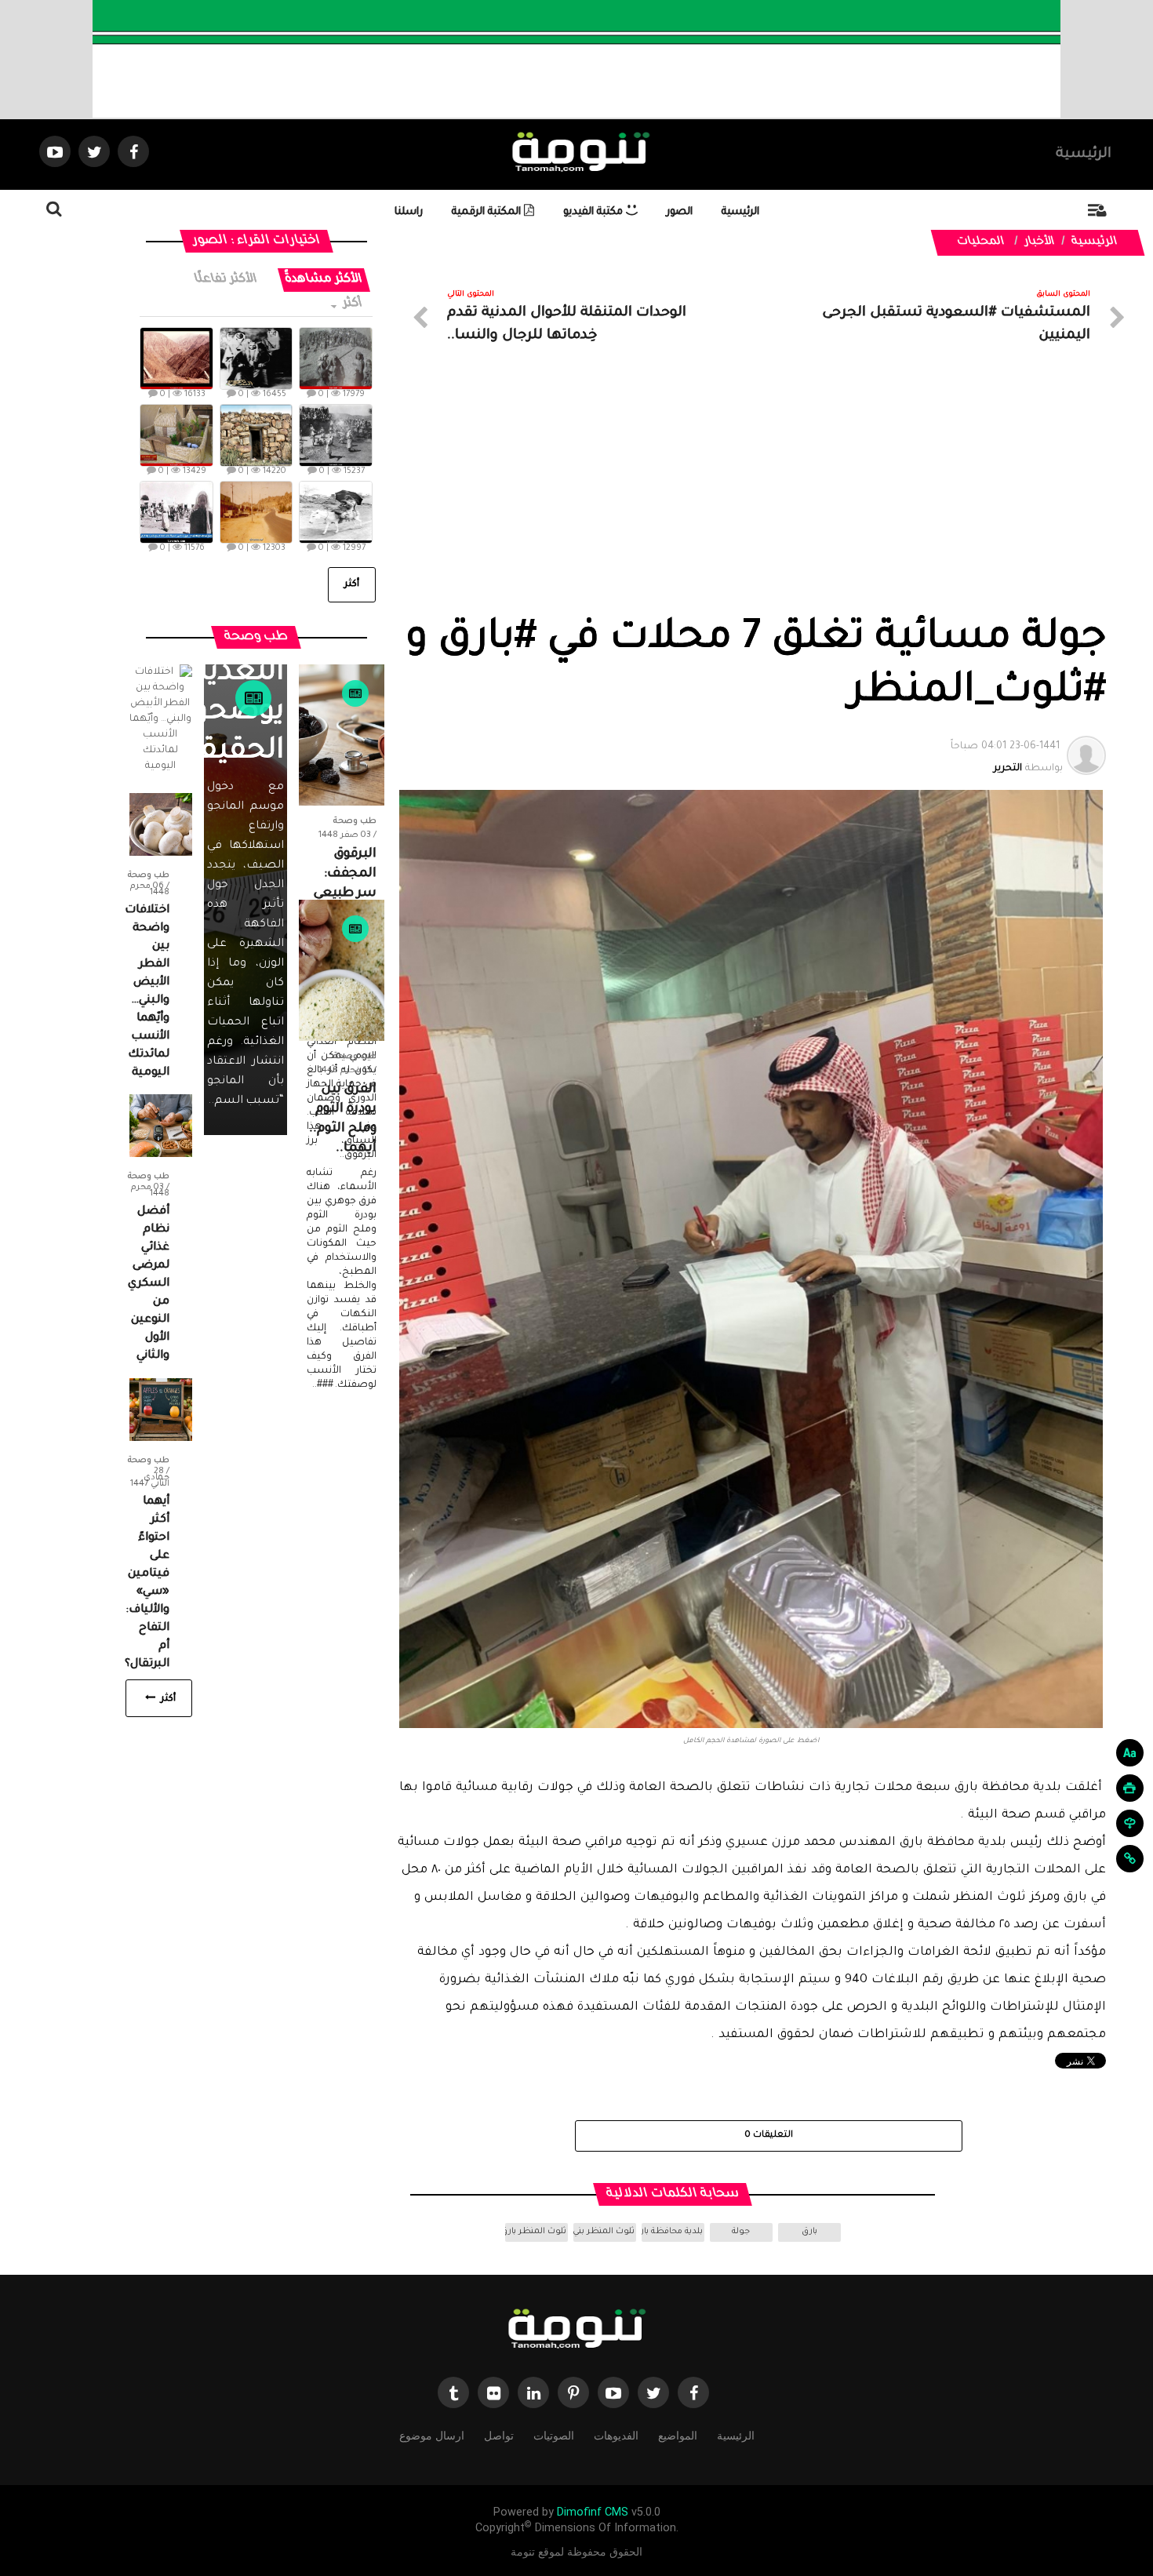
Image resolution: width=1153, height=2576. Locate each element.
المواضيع (678, 2436)
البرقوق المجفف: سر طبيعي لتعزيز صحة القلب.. (342, 893)
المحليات (981, 242)
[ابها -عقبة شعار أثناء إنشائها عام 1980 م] (176, 358)
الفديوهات (616, 2436)
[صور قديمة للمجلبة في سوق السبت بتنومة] (176, 512)
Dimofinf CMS (593, 2512)
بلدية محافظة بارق (672, 2232)
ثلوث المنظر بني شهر (604, 2232)
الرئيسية (1084, 155)
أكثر (352, 304)
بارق (809, 2232)
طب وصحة (355, 821)
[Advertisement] (751, 497)
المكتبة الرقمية (488, 212)
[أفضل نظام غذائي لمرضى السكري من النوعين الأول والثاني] (161, 1126)
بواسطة (1007, 758)
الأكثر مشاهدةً (324, 280)
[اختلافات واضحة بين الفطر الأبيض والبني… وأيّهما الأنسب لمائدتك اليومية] (161, 825)
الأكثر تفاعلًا (227, 280)
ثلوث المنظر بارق (536, 2232)
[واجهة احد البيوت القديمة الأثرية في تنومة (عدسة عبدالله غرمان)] (256, 435)
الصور (680, 212)
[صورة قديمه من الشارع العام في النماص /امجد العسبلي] (256, 512)
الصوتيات (554, 2436)
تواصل (499, 2436)
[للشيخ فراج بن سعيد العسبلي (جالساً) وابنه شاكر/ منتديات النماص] (256, 358)
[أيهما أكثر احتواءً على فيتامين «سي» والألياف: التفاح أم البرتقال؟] (161, 1410)
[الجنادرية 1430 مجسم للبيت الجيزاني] (176, 435)
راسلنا (409, 212)
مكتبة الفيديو (595, 212)
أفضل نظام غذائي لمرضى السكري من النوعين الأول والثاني (149, 1284)
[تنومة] (576, 2330)
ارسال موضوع (432, 2436)
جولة (741, 2232)
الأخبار (1040, 242)
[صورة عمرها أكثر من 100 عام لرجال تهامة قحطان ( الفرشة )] (336, 358)
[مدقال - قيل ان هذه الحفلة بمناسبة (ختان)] (336, 435)
